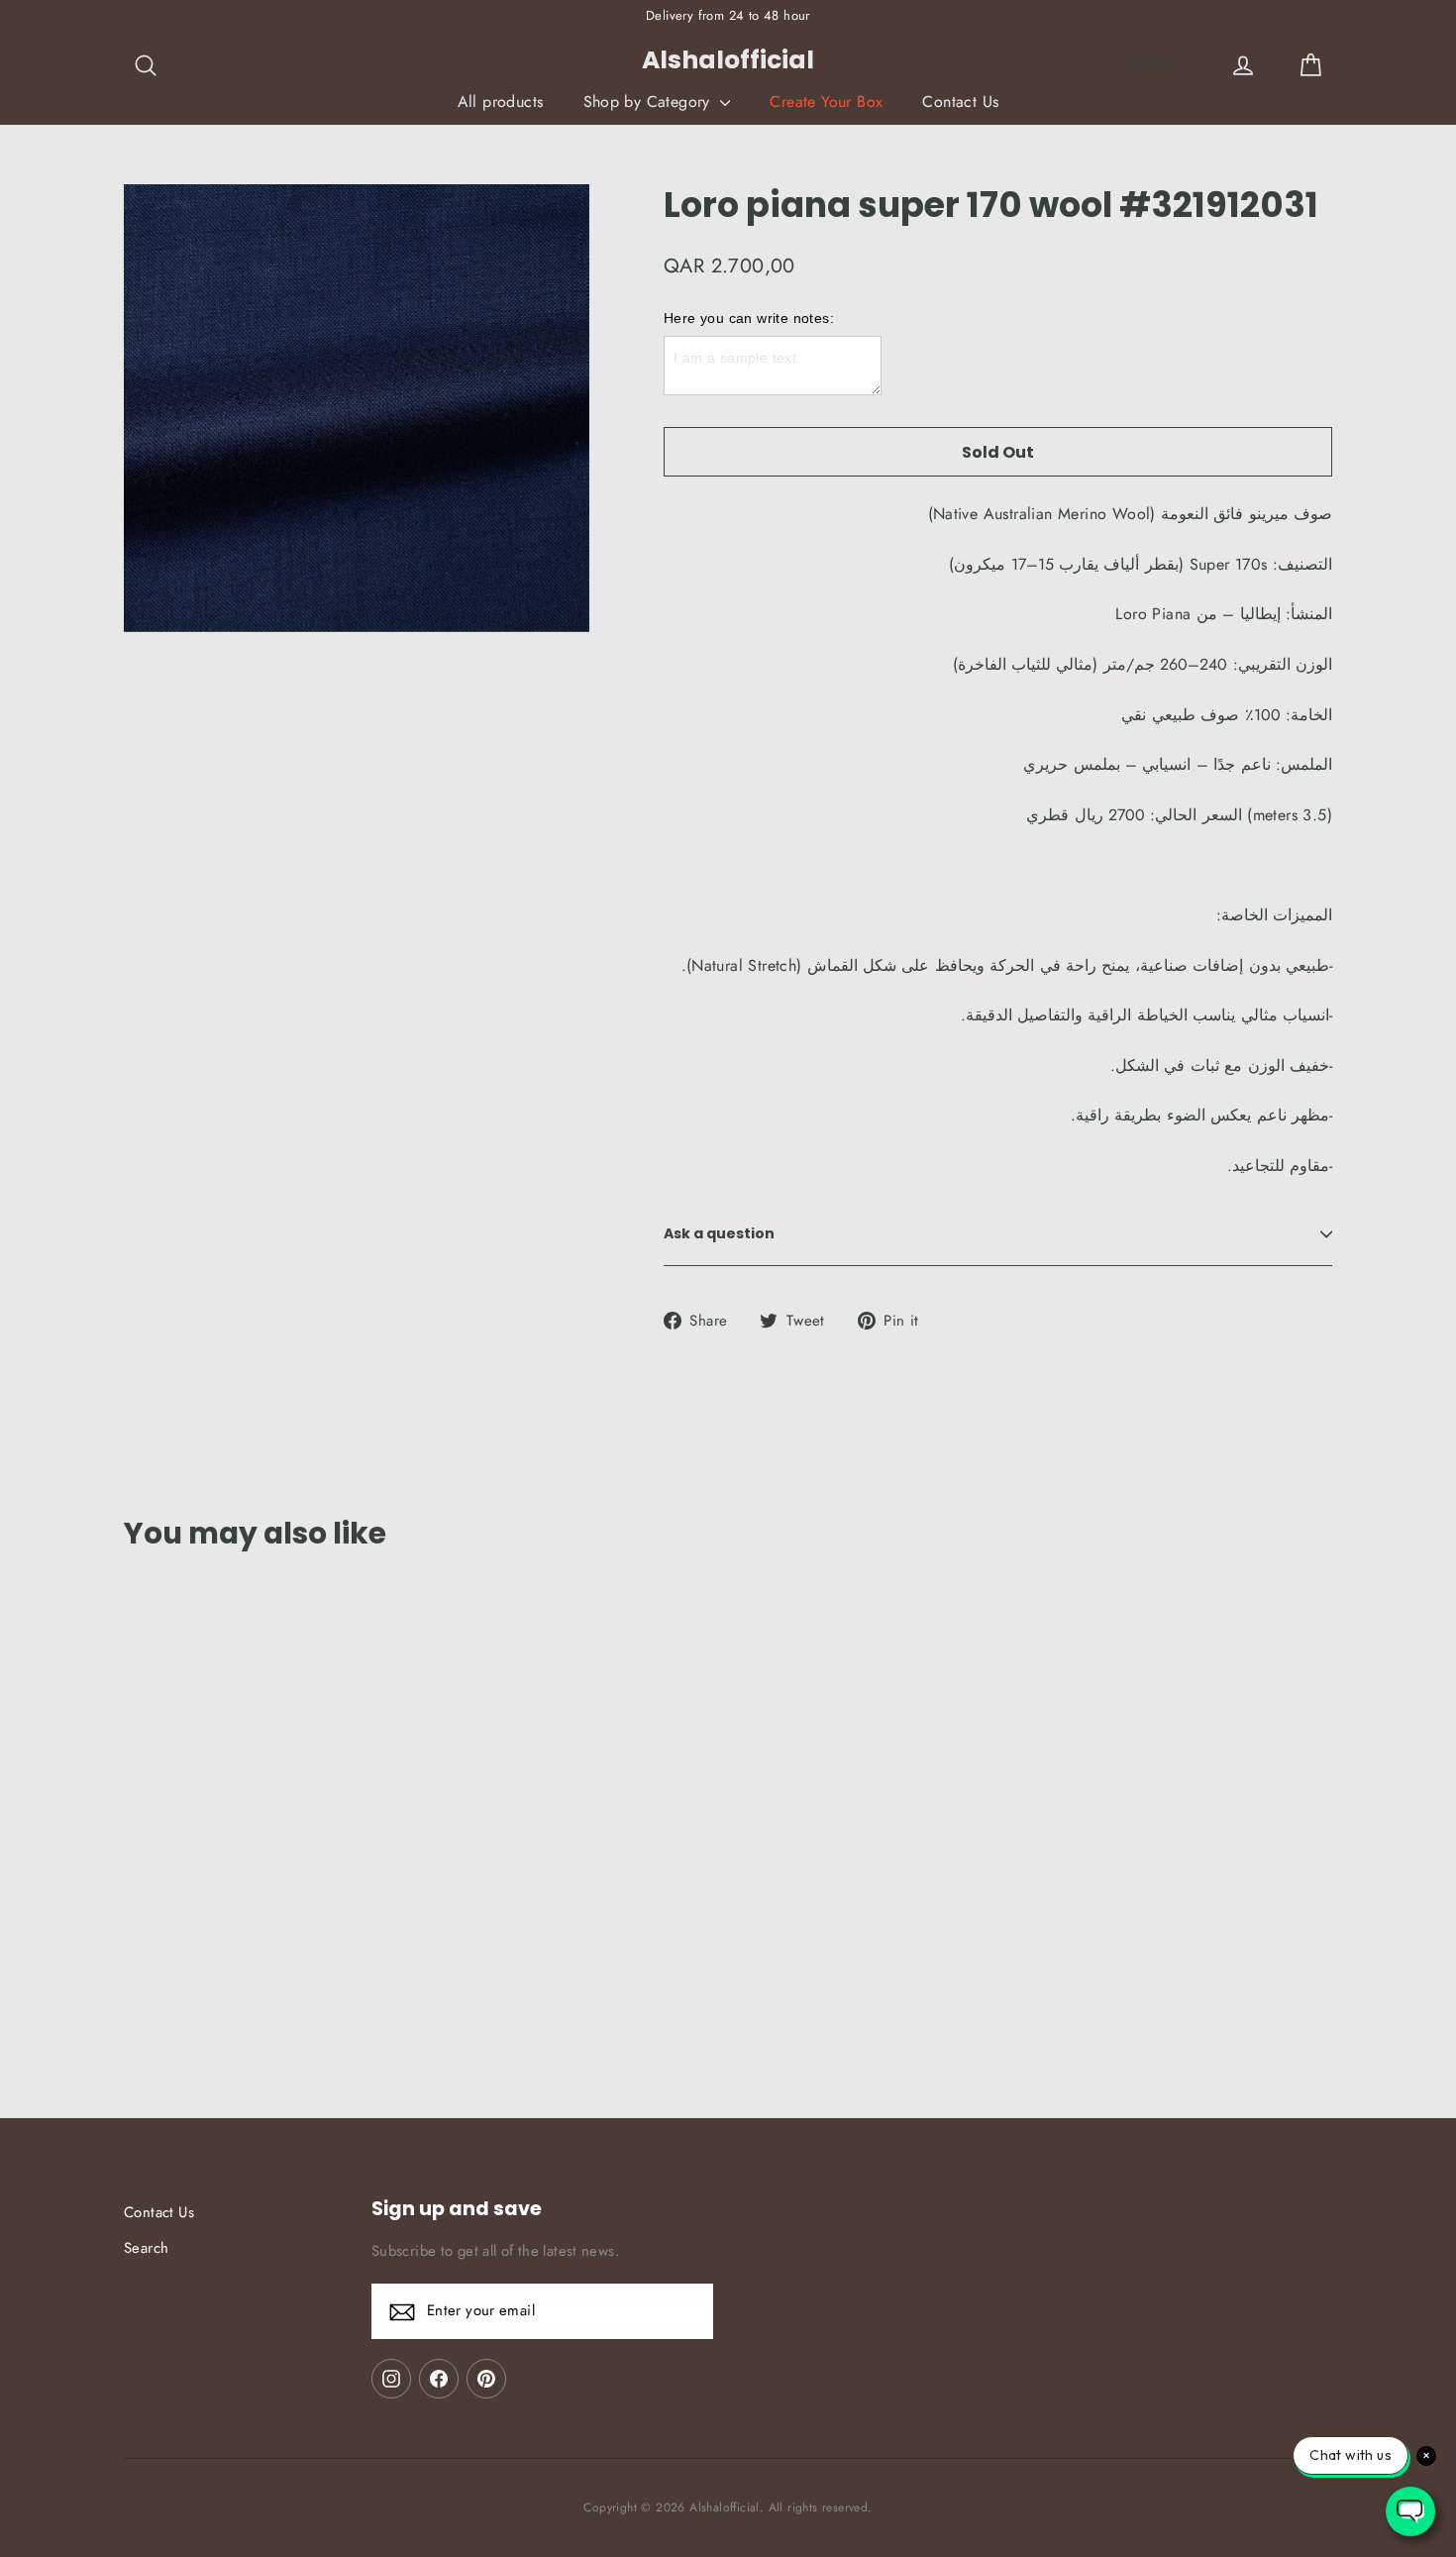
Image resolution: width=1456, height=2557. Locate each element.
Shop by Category (650, 102)
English (1146, 63)
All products (501, 102)
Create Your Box (826, 102)
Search (146, 2248)
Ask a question (719, 1233)
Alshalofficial (728, 60)
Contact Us (960, 102)
